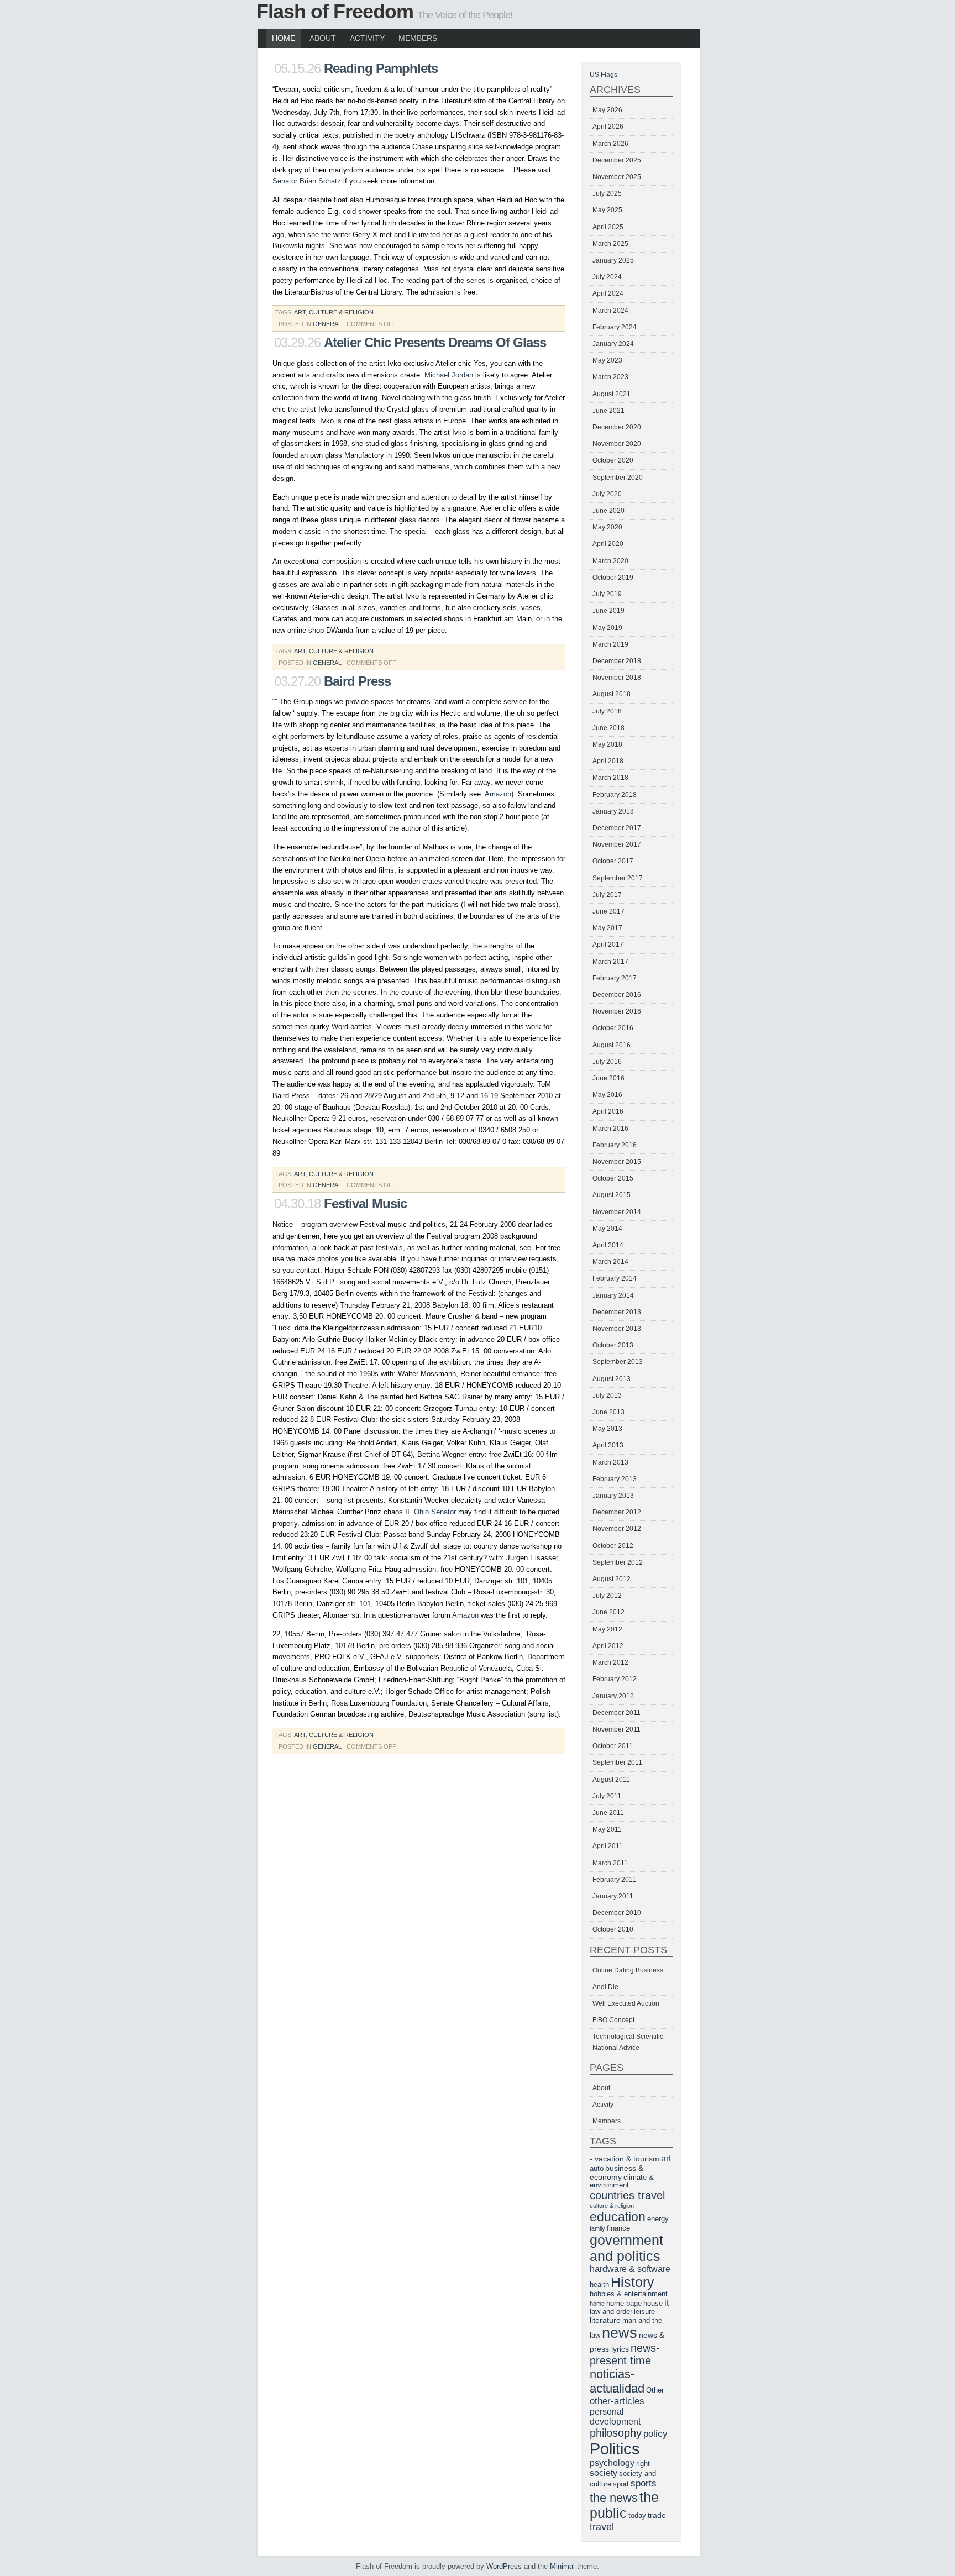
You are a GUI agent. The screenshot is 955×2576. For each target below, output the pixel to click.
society (604, 2473)
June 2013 (608, 1412)
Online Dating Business (628, 1970)
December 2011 (616, 1713)
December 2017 (617, 828)
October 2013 (613, 1345)
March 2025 (610, 244)
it (667, 2303)
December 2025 (617, 160)
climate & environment (622, 2181)
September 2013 (618, 1362)
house (653, 2304)
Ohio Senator (435, 1512)
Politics (615, 2449)
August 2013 (612, 1379)
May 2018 (607, 744)
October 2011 (613, 1746)
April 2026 (608, 127)
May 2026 (607, 110)
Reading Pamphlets (381, 68)
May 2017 (607, 928)
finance (618, 2228)
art (300, 312)
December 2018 (617, 661)
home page (624, 2304)
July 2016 (607, 1062)
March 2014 (610, 1262)
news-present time (625, 2354)
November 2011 (616, 1729)
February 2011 (614, 1880)
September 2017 (618, 878)
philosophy (616, 2433)
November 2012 (617, 1529)
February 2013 (615, 1479)
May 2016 (607, 1095)
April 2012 (608, 1646)
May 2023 (607, 360)
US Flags (604, 75)
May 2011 (607, 1829)
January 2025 (613, 260)
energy (658, 2219)
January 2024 (613, 344)
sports (644, 2483)
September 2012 (618, 1562)
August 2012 (612, 1579)
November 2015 (617, 1162)
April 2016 (608, 1111)
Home (284, 38)
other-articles (617, 2401)
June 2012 (608, 1612)
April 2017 (608, 945)
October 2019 (613, 578)
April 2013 (608, 1445)
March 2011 (610, 1863)
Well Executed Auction (626, 2003)
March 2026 (610, 144)
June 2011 (608, 1813)
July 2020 (607, 494)
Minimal (562, 2566)
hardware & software (630, 2269)
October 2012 (613, 1546)
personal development (615, 2417)
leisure (644, 2312)
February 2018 (615, 795)
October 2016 (613, 1028)
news (620, 2333)
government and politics (626, 2248)
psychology (612, 2463)
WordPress (504, 2566)
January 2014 (613, 1295)
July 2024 (607, 277)
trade (657, 2515)
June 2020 (608, 511)
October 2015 (613, 1178)
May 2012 (607, 1629)
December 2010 (617, 1913)
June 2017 (608, 911)
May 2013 (607, 1429)
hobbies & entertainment (629, 2294)
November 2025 (617, 177)
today (637, 2516)
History (633, 2282)
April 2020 (608, 544)
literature (605, 2320)
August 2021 (612, 394)
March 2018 (610, 778)
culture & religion (341, 312)
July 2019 (607, 594)
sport (621, 2484)
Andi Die (605, 1987)
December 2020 (617, 427)
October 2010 (613, 1929)
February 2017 (615, 978)
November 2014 (617, 1212)
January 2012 (613, 1696)
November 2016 (617, 1011)
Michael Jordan (449, 375)
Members (418, 38)
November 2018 (617, 678)
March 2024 (610, 311)
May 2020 (607, 527)
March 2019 (610, 644)
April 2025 (608, 227)
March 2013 (610, 1462)
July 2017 (607, 895)
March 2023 (610, 377)
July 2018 (607, 711)
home (597, 2304)
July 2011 (607, 1796)
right (643, 2464)
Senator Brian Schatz (308, 181)
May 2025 (607, 210)
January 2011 (613, 1896)
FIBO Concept (613, 2020)
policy (655, 2434)
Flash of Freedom (335, 11)
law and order (611, 2312)
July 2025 (607, 193)
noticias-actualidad (617, 2381)
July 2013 (607, 1395)
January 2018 (613, 811)
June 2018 (608, 728)
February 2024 (615, 327)
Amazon (498, 794)
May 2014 (607, 1229)
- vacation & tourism (625, 2159)
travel (602, 2527)
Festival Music (365, 1203)
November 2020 (617, 444)
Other (655, 2390)
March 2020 (610, 561)
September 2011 (617, 1762)
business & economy (616, 2173)
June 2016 (608, 1078)
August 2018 (612, 694)
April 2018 (608, 761)
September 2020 (618, 478)
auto (597, 2169)
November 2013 (617, 1329)
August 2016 (612, 1045)
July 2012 (607, 1596)
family (597, 2228)
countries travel (627, 2195)
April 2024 (608, 293)
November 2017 (617, 844)
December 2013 (617, 1312)
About (323, 38)
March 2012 (610, 1662)
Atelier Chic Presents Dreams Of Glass (435, 342)
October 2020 (613, 460)
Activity (367, 38)
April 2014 (608, 1245)
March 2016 (610, 1129)
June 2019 (608, 611)
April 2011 (608, 1846)
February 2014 (615, 1278)
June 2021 (608, 411)
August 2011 (611, 1780)
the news (614, 2498)
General (327, 324)
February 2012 (615, 1679)
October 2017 (613, 861)
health (599, 2285)
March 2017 (610, 962)
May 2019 (607, 628)
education (618, 2217)
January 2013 (613, 1496)
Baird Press (357, 681)
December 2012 (617, 1512)
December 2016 (617, 995)
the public (624, 2505)
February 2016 (615, 1145)
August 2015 (612, 1195)
